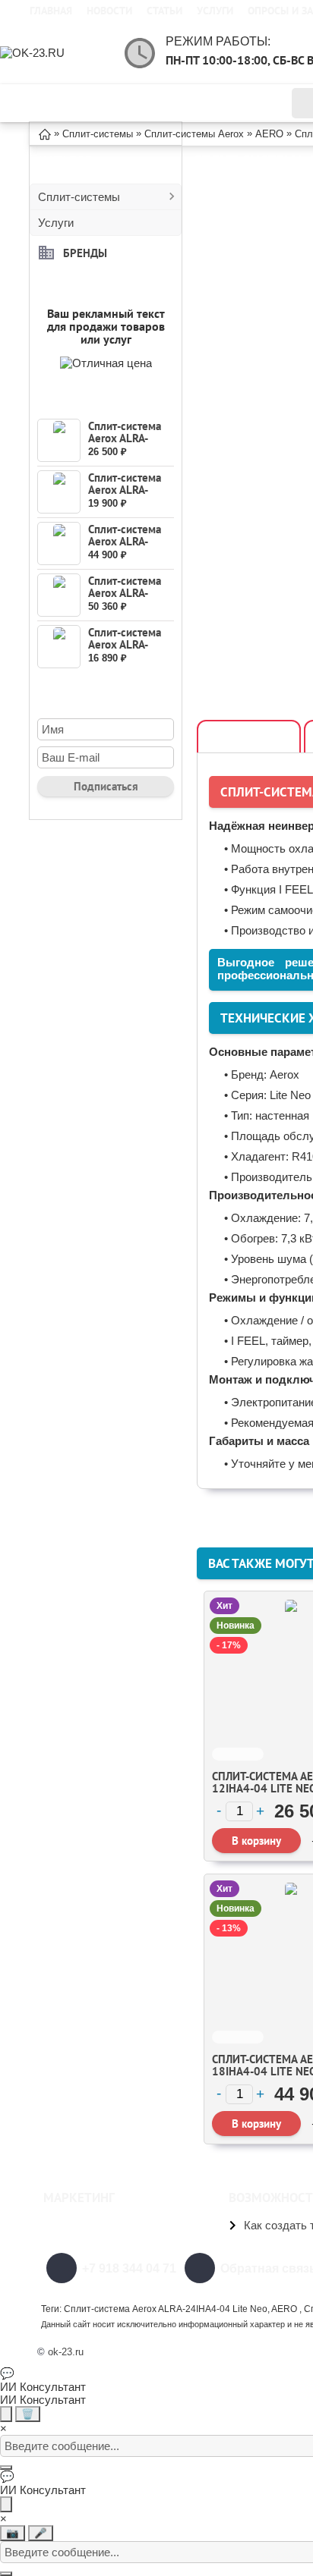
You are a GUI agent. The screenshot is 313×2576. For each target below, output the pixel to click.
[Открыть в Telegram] (6, 2504)
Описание (249, 737)
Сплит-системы (79, 197)
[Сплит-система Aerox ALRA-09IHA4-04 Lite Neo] (59, 492)
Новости (109, 11)
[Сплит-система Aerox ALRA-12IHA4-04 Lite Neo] (59, 440)
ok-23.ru (66, 2352)
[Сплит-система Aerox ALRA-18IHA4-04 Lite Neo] (59, 543)
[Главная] (45, 133)
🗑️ (28, 2414)
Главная (51, 11)
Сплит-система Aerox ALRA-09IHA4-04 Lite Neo (127, 496)
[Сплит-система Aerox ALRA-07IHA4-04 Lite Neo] (59, 647)
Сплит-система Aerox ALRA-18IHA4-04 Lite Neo (127, 547)
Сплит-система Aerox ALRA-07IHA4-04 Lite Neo (127, 650)
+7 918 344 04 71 (129, 2268)
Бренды (85, 252)
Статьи (164, 11)
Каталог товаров (116, 103)
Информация (230, 103)
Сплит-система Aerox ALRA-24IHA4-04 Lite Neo (127, 599)
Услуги (215, 11)
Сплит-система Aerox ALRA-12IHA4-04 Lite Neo (127, 444)
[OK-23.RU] (61, 53)
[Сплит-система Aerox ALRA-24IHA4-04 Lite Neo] (59, 595)
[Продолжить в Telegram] (6, 2414)
